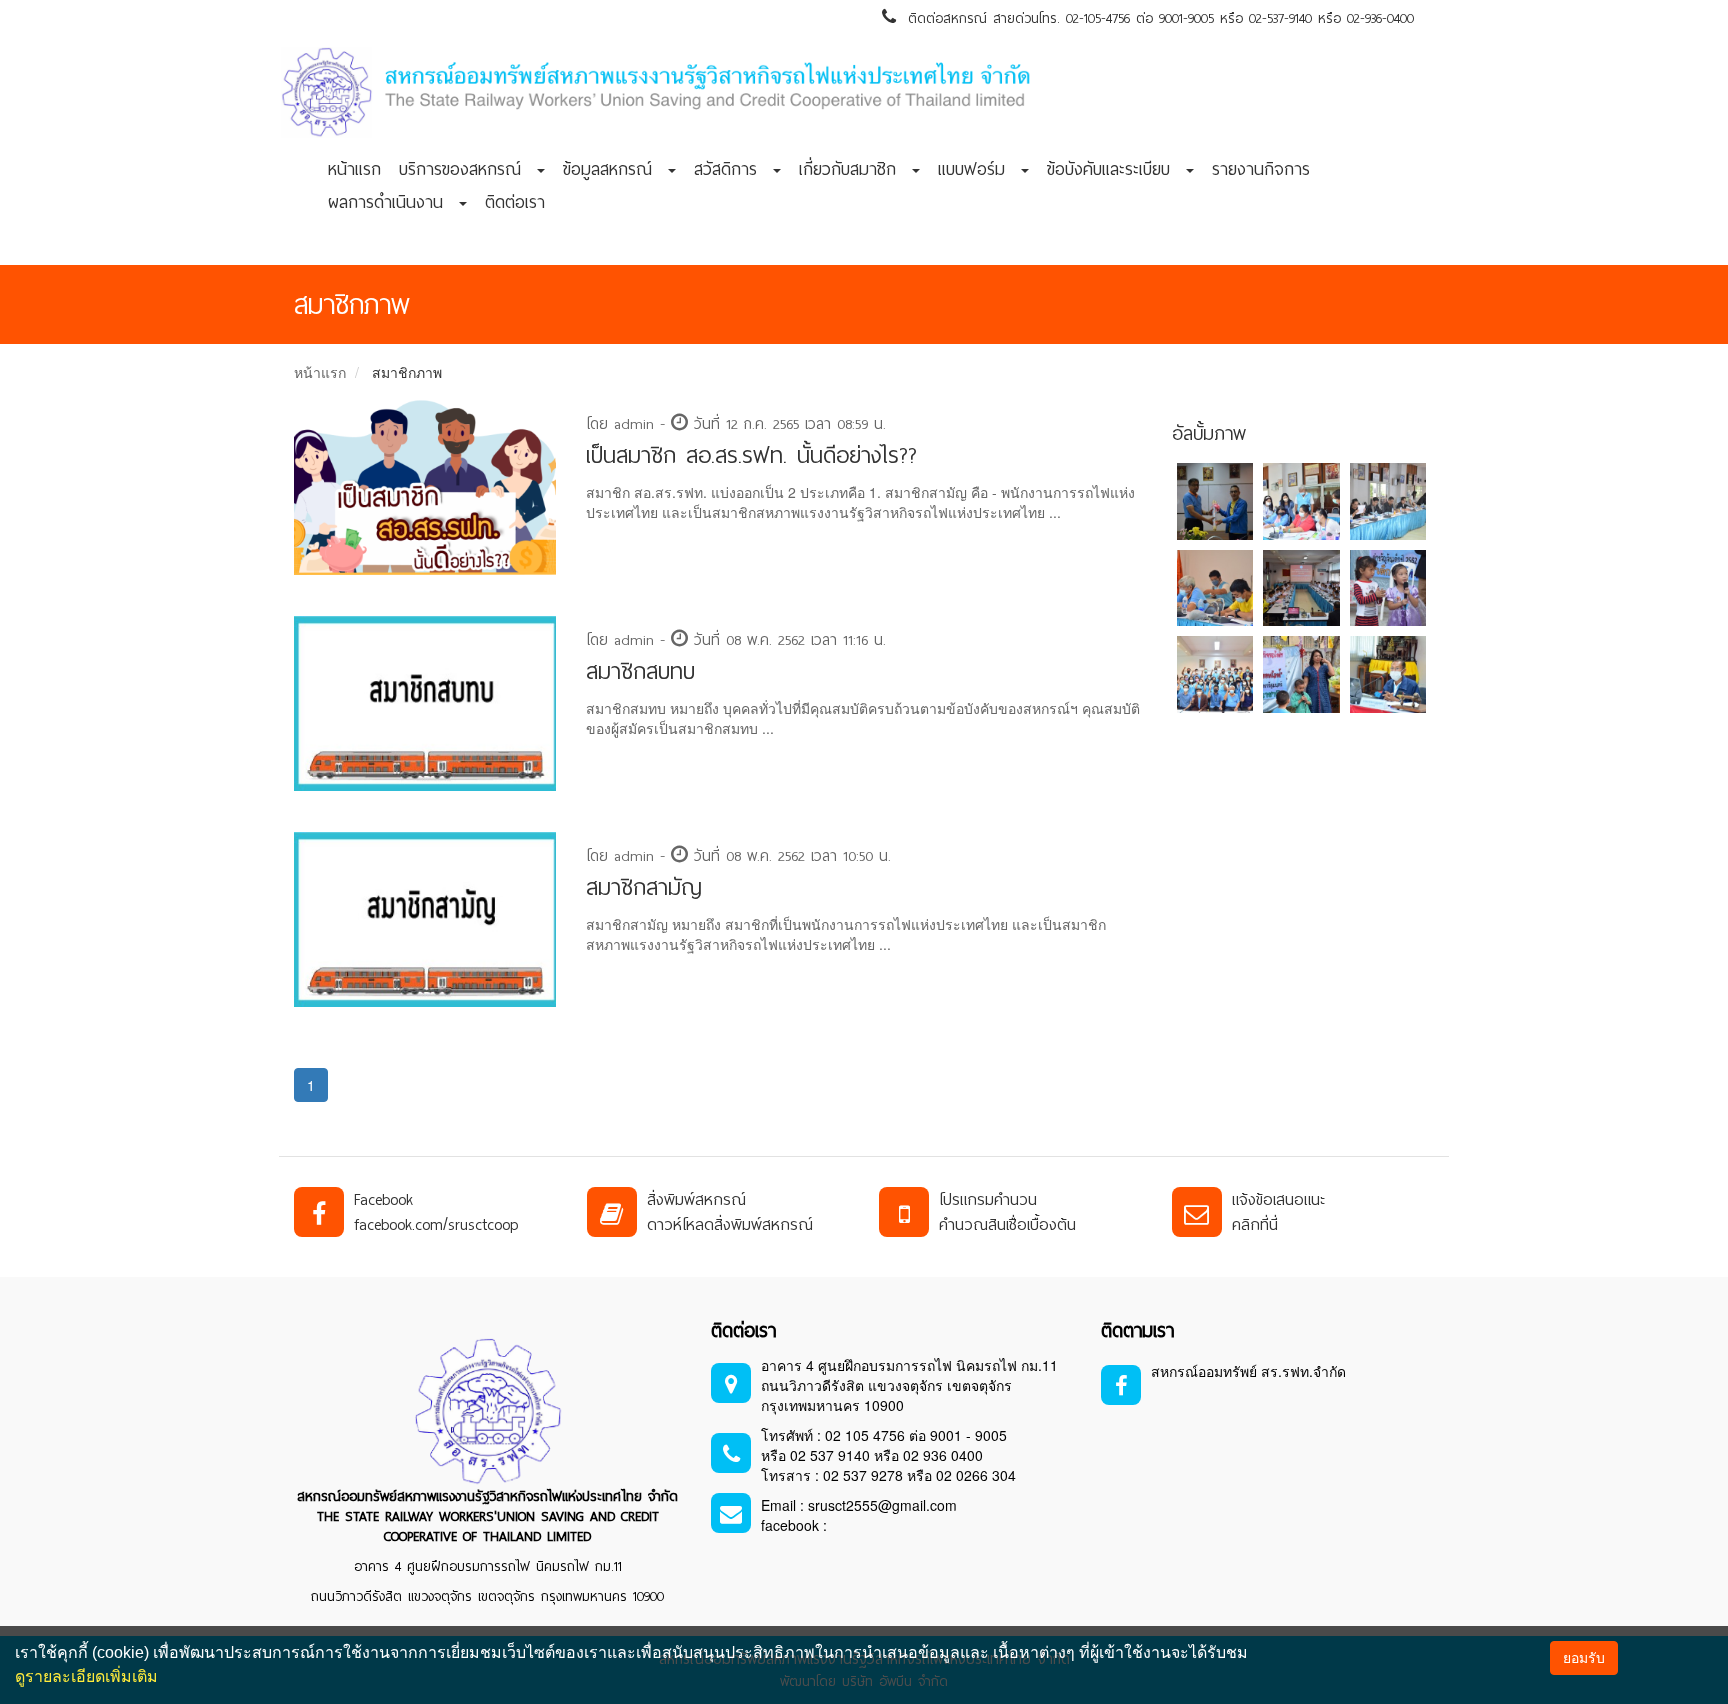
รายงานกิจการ (1261, 169)
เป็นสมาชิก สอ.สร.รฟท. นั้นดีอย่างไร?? (751, 455)
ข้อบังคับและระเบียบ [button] (1115, 169)
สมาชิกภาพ (407, 372)
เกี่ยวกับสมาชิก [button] (854, 169)
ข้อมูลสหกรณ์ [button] (614, 169)
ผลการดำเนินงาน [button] (392, 202)
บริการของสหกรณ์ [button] (467, 169)
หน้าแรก (354, 169)
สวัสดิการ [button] (732, 169)
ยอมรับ (1584, 1658)
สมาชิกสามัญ (644, 887)
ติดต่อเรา (515, 202)
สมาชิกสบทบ (640, 671)
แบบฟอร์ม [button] (978, 169)
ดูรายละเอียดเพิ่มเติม (86, 1676)
